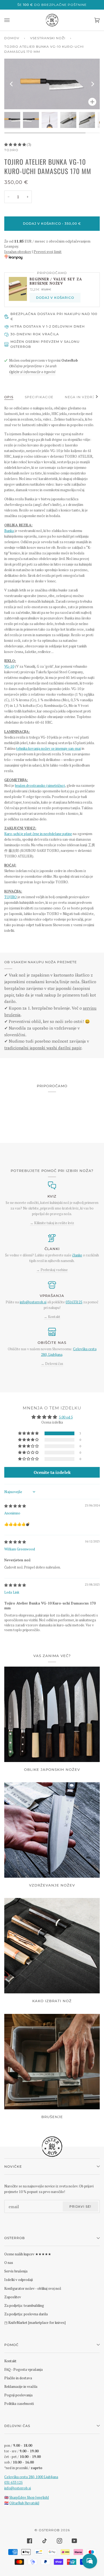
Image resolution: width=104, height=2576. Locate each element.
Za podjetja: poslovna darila (26, 2314)
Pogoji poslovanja (18, 2395)
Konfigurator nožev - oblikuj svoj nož (33, 2288)
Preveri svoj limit (48, 252)
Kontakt (10, 2361)
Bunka (9, 531)
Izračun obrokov (18, 252)
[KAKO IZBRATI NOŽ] (52, 1946)
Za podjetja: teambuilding (24, 2305)
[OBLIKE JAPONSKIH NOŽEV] (52, 1714)
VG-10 (9, 666)
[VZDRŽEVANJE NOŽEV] (52, 1830)
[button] (15, 144)
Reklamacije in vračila (21, 2386)
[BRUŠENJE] (52, 2062)
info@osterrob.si (33, 1302)
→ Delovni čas (52, 1364)
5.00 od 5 (66, 1417)
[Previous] (12, 84)
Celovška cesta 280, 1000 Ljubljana (31, 2477)
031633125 (74, 1302)
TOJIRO (11, 150)
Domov (12, 38)
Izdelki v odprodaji (19, 2280)
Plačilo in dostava (18, 2378)
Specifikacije (39, 397)
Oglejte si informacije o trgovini (32, 372)
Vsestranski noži (48, 38)
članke (77, 1255)
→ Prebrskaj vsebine (52, 1270)
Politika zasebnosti (19, 2404)
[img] (15, 1506)
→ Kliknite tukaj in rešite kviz (52, 1223)
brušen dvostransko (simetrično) (40, 785)
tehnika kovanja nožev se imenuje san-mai (49, 748)
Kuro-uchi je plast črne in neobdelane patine (38, 834)
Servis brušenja (16, 2271)
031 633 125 (13, 2482)
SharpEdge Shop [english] (29, 2497)
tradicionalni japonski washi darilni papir (43, 1048)
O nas (9, 2263)
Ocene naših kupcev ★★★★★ (28, 2254)
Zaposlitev (13, 2297)
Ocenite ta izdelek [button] (52, 1472)
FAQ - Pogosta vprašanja (23, 2369)
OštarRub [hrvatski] (24, 2503)
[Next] (92, 84)
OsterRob (49, 2530)
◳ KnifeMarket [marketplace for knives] (35, 2323)
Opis (9, 397)
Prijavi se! (80, 2206)
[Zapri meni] (12, 20)
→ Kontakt (52, 1317)
